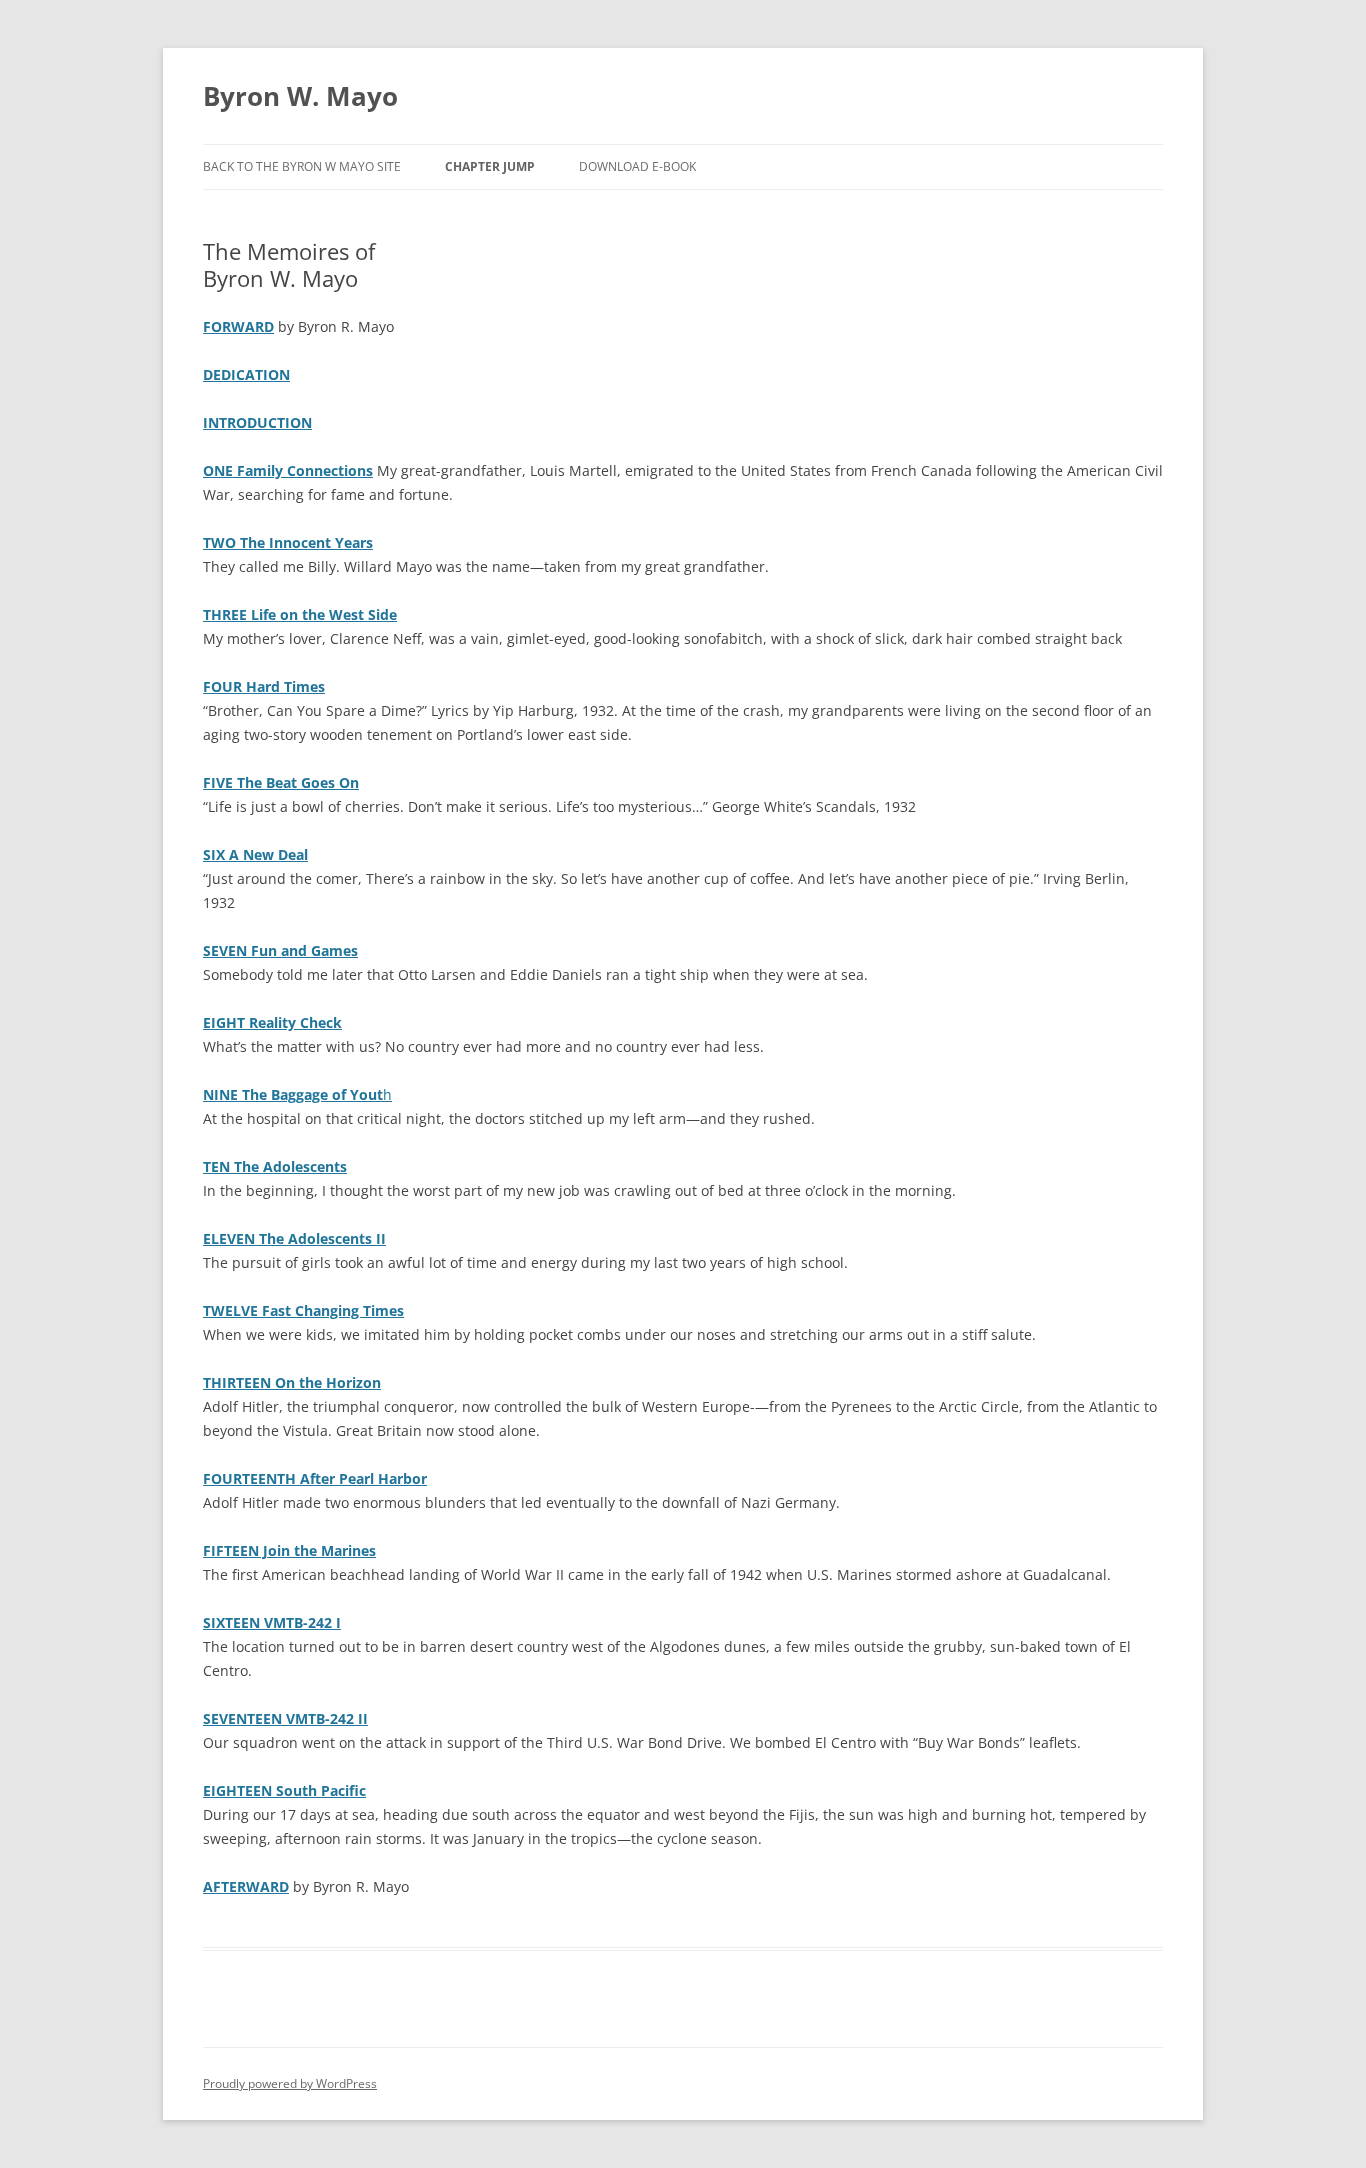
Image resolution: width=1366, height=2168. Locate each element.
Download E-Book (637, 166)
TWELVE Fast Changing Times (303, 1310)
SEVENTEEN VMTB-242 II (285, 1718)
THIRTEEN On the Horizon (292, 1382)
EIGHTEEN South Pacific (284, 1790)
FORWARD (238, 326)
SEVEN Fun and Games (280, 950)
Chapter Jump (490, 166)
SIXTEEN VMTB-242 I (272, 1622)
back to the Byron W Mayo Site (302, 166)
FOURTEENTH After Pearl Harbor (315, 1478)
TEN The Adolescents (275, 1166)
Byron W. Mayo (300, 96)
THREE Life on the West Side (300, 614)
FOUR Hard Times (264, 686)
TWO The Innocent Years (288, 542)
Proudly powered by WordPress (290, 2083)
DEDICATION (246, 374)
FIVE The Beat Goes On (281, 782)
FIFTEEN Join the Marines (289, 1550)
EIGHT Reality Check (272, 1022)
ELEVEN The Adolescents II (294, 1238)
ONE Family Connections (288, 470)
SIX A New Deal (255, 854)
